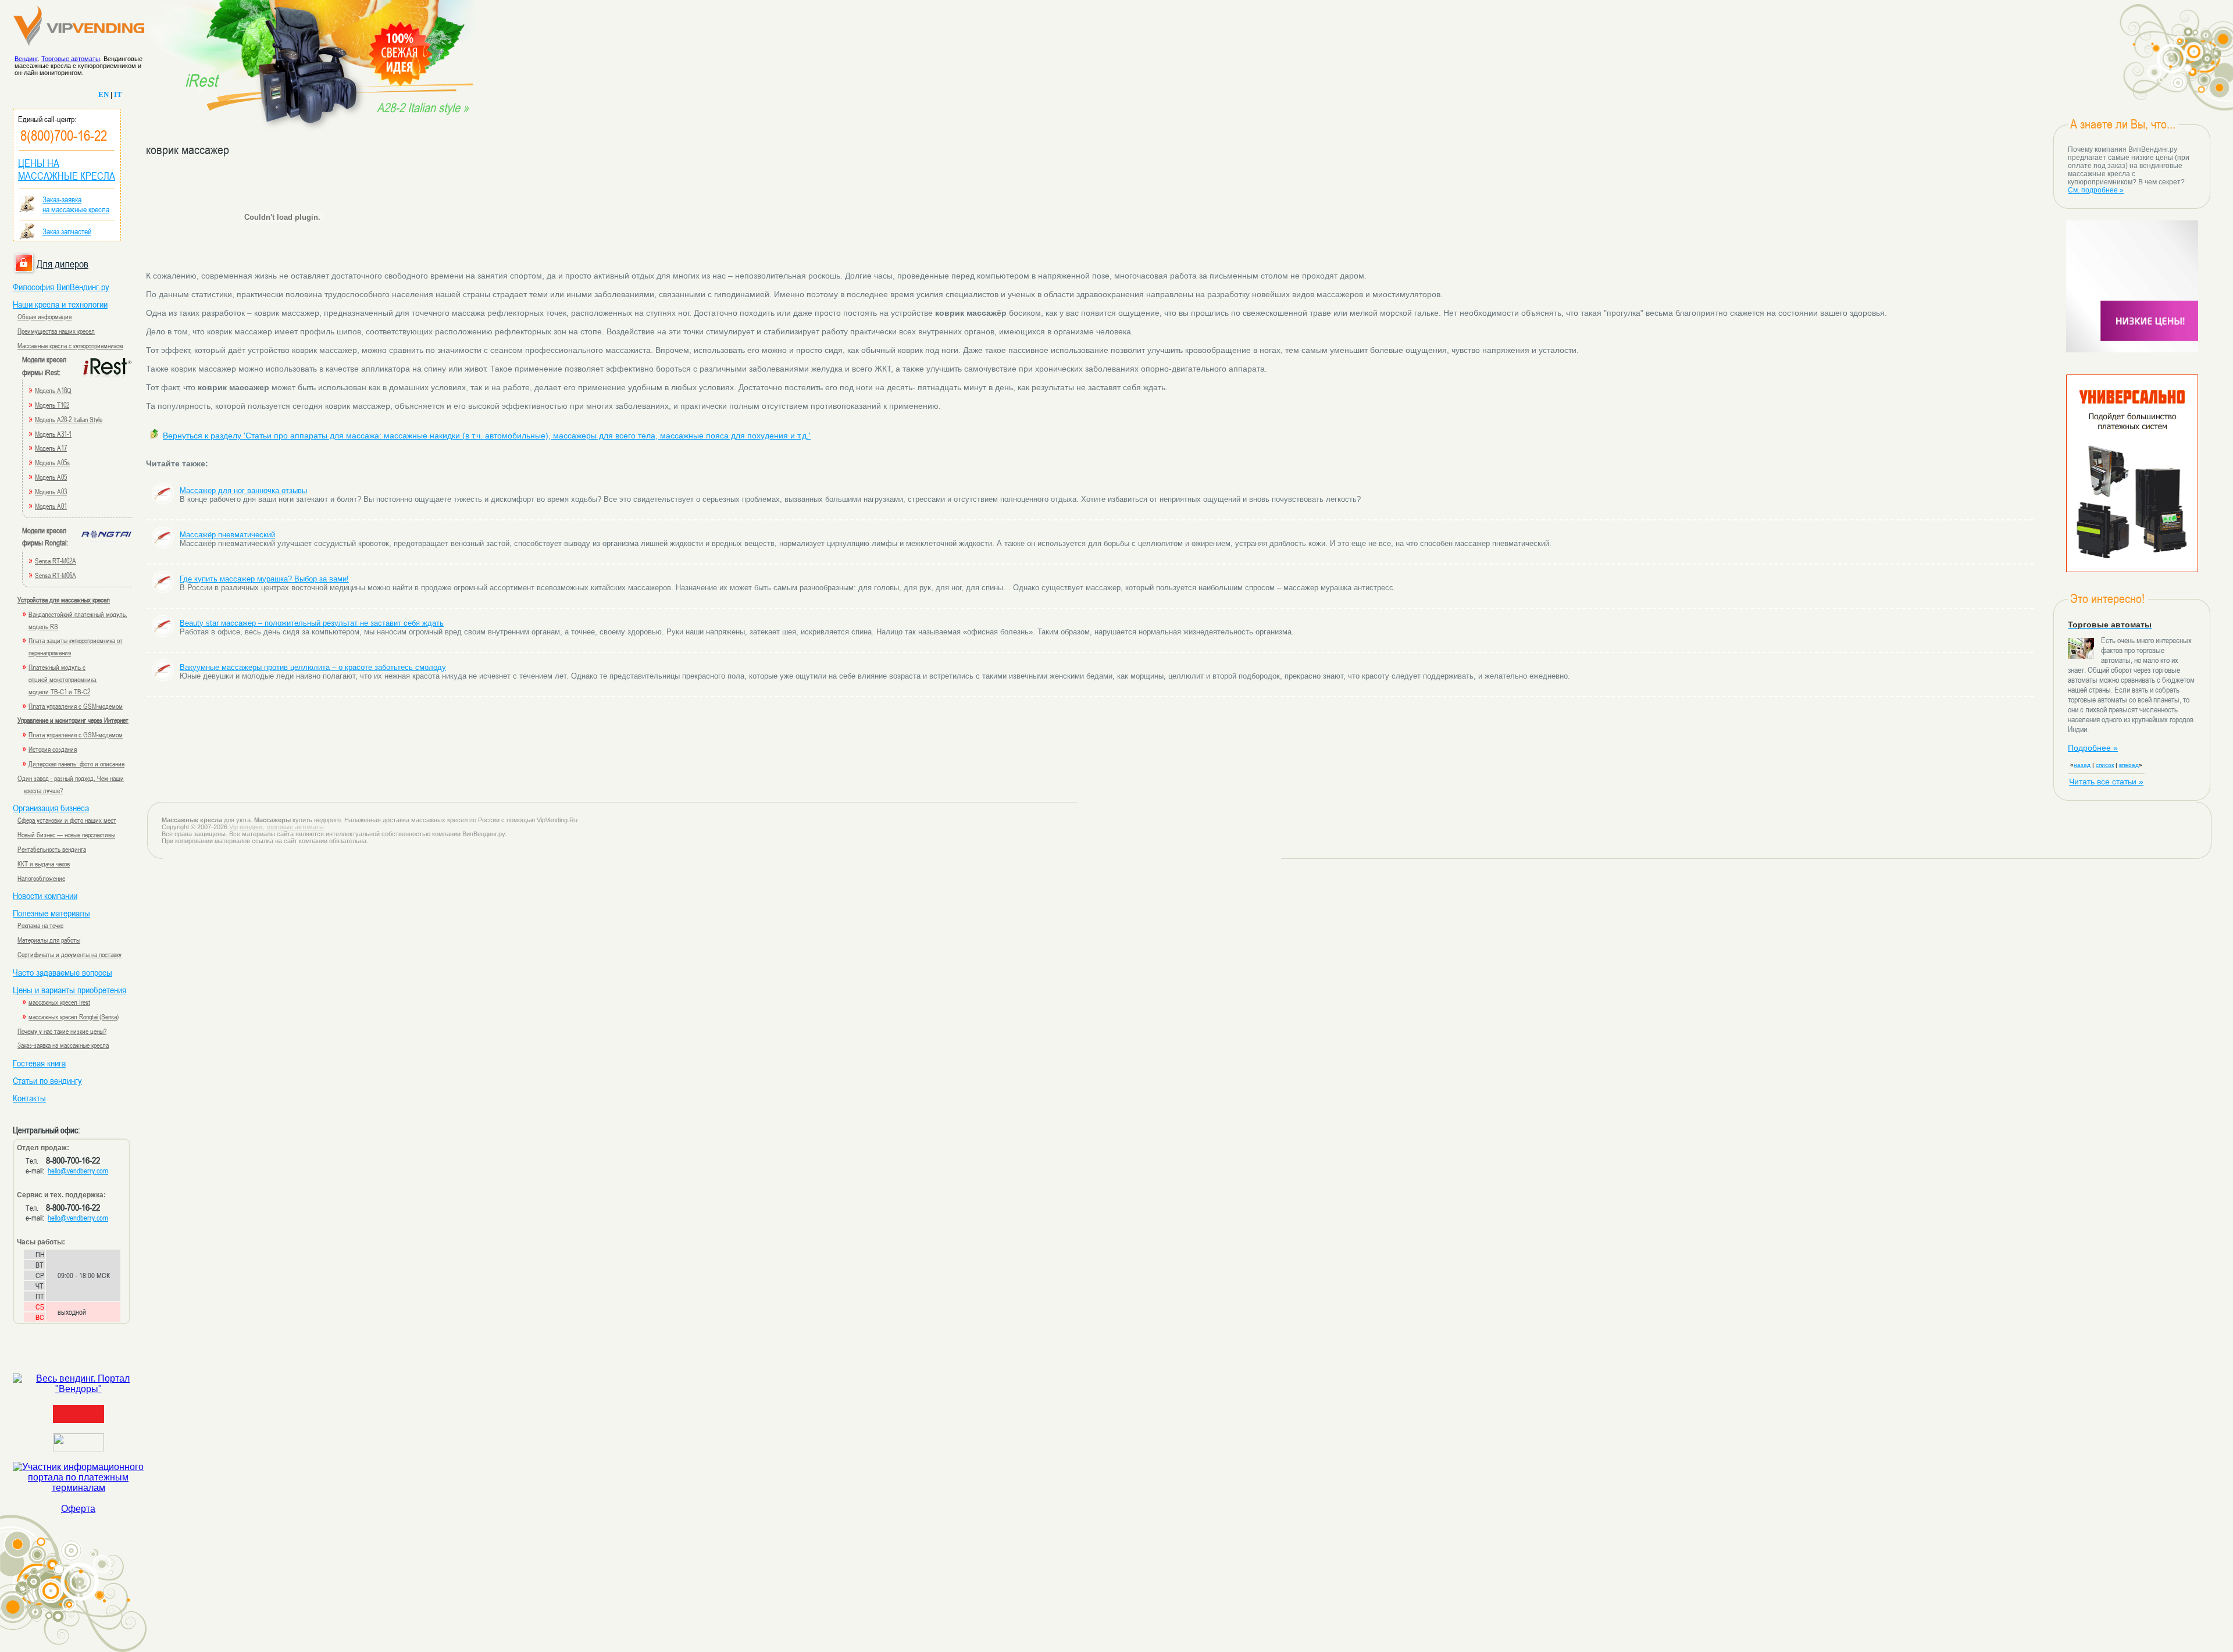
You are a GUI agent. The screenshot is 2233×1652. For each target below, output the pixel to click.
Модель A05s (52, 462)
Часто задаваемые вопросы (63, 972)
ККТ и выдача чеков (44, 864)
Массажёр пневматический (227, 535)
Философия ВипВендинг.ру (61, 287)
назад (2082, 765)
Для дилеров (63, 263)
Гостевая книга (39, 1063)
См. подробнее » (2096, 190)
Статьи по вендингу (47, 1080)
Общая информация (44, 316)
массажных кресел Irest (59, 1002)
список (2105, 765)
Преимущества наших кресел (56, 331)
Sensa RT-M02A (56, 561)
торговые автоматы (295, 827)
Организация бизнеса (51, 808)
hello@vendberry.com (78, 1171)
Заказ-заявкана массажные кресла (76, 204)
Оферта (78, 1509)
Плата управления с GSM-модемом (76, 706)
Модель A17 (51, 448)
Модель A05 (51, 477)
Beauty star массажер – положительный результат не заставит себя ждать (312, 623)
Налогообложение (41, 878)
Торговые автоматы (71, 59)
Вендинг (26, 59)
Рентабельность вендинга (52, 849)
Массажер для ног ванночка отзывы (243, 490)
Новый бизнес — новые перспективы (66, 834)
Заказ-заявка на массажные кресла (63, 1045)
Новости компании (45, 895)
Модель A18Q (53, 390)
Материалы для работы (49, 940)
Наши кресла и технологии (60, 304)
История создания (53, 749)
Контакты (29, 1098)
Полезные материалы (51, 913)
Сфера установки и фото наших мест (67, 820)
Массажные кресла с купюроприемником (70, 345)
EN (104, 94)
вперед (2129, 765)
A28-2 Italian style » (423, 108)
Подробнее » (2093, 748)
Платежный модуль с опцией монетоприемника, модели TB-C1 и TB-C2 (63, 679)
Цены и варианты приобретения (69, 990)
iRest (201, 80)
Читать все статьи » (2106, 782)
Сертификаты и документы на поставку (69, 954)
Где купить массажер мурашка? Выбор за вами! (264, 579)
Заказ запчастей (67, 231)
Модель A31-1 (53, 434)
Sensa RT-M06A (56, 575)
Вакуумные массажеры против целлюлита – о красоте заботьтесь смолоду (313, 667)
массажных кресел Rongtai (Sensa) (74, 1016)
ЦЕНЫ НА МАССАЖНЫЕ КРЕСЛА (67, 169)
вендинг (251, 827)
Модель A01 (51, 506)
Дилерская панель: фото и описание (76, 763)
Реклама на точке (40, 925)
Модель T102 (52, 405)
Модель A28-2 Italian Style (69, 419)
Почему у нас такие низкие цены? (62, 1031)
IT (118, 94)
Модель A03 (51, 491)
